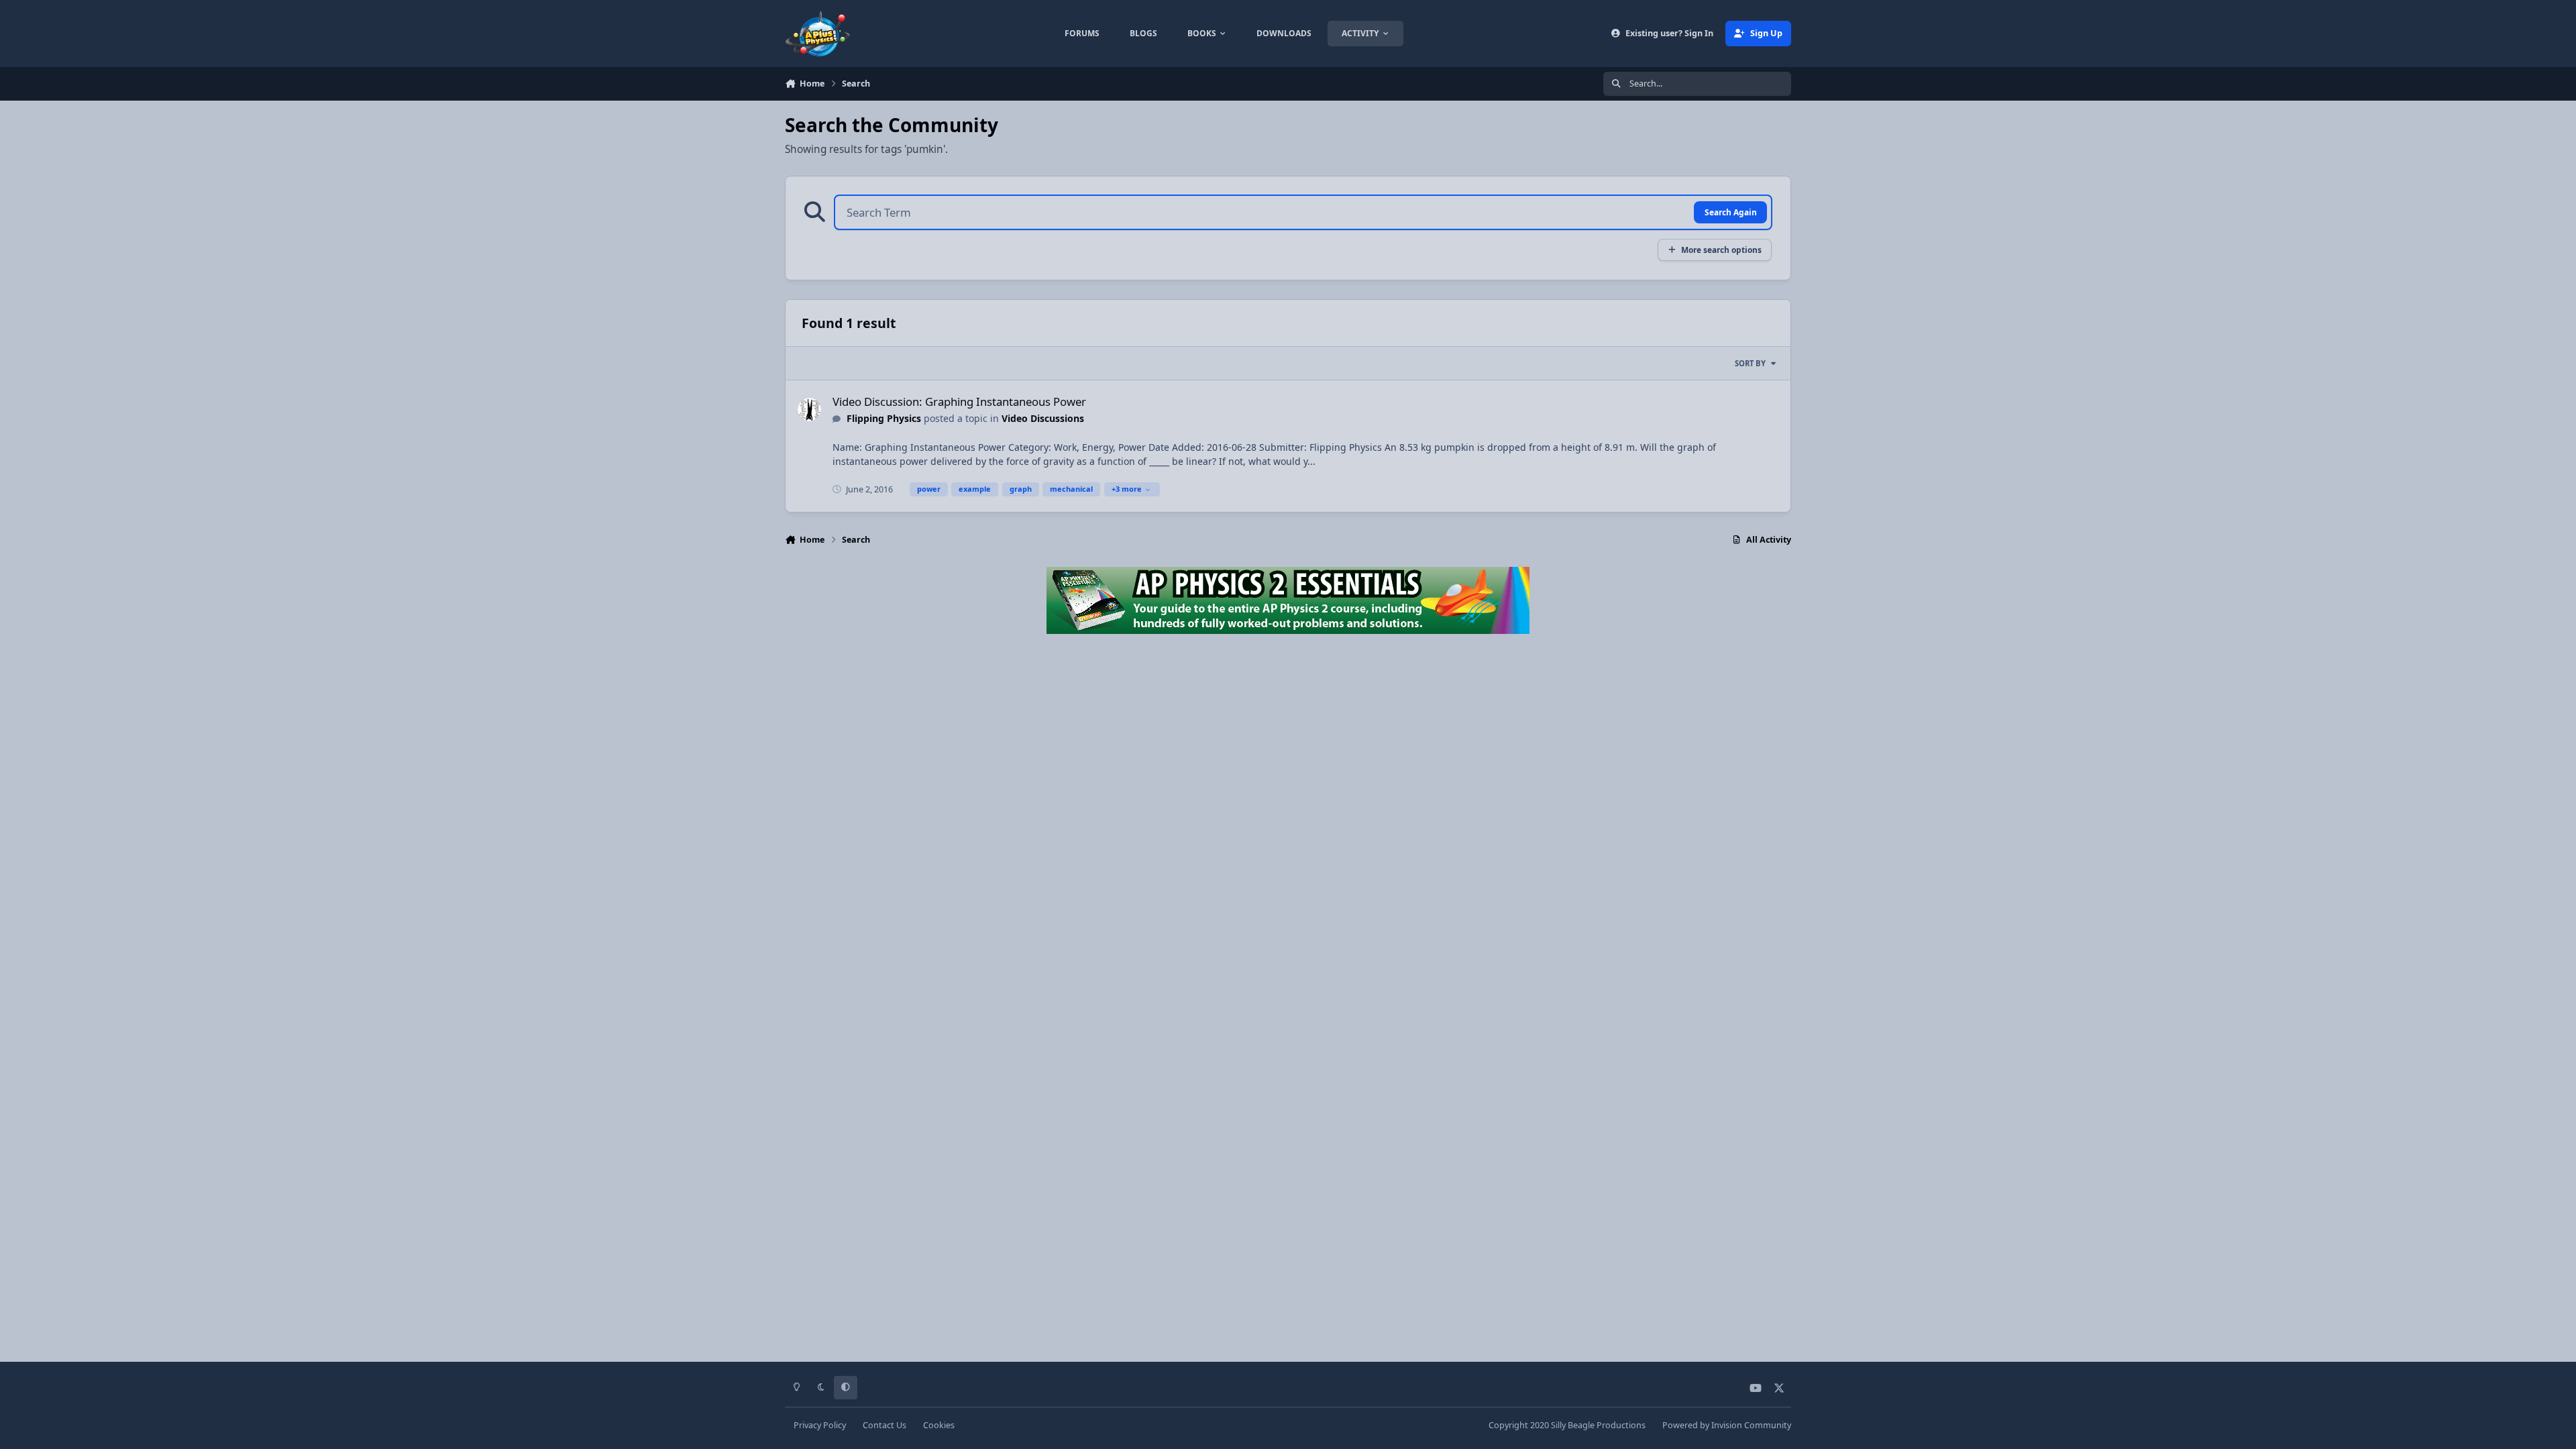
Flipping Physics (884, 418)
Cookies (939, 1425)
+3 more (1127, 489)
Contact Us (884, 1425)
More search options (1721, 250)
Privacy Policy (820, 1425)
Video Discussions (1043, 418)
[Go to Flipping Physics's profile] (809, 410)
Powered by (1727, 1425)
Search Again (1731, 212)
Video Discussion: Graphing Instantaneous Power (959, 401)
